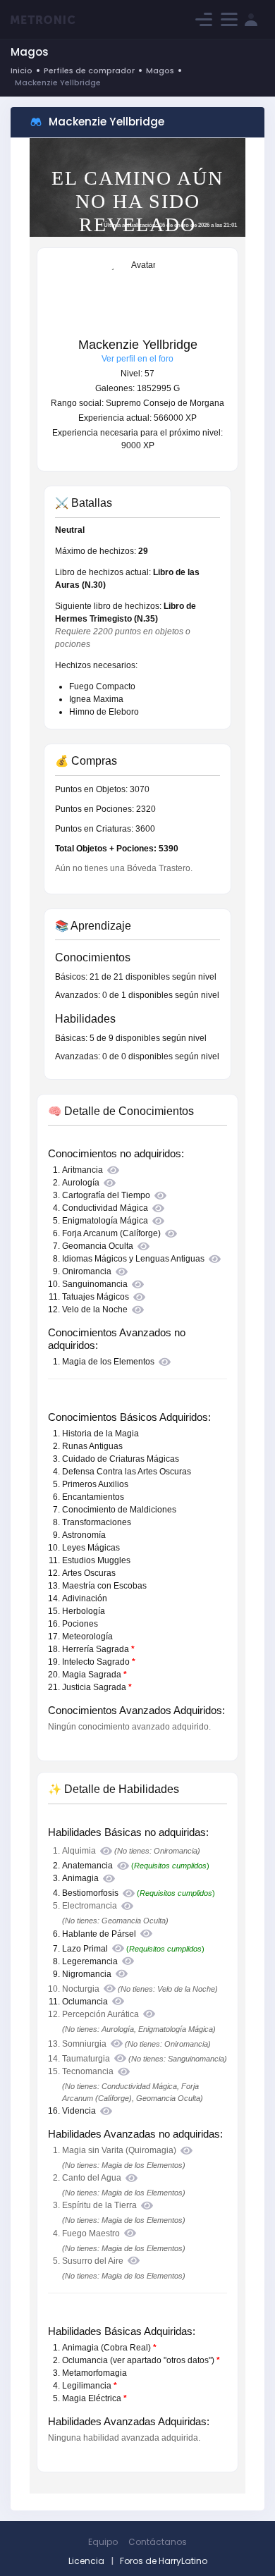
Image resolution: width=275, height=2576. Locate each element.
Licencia (86, 2561)
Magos (160, 70)
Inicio (22, 70)
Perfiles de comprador (89, 70)
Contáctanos (158, 2542)
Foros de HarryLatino (164, 2561)
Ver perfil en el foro (137, 359)
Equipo (103, 2542)
